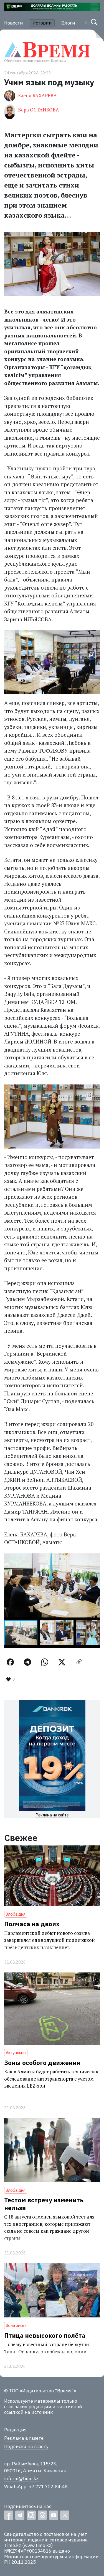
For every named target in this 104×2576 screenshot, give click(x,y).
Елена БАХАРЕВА (37, 95)
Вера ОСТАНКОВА (39, 110)
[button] (95, 1558)
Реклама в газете (24, 2438)
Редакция (15, 2430)
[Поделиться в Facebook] (10, 1662)
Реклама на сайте (52, 1815)
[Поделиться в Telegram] (27, 1662)
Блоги (68, 23)
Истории (42, 23)
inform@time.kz (21, 2478)
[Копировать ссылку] (79, 1662)
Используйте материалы (32, 2401)
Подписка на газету (26, 2446)
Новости (14, 23)
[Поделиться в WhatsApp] (45, 1662)
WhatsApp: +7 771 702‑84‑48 (36, 2487)
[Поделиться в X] (62, 1662)
